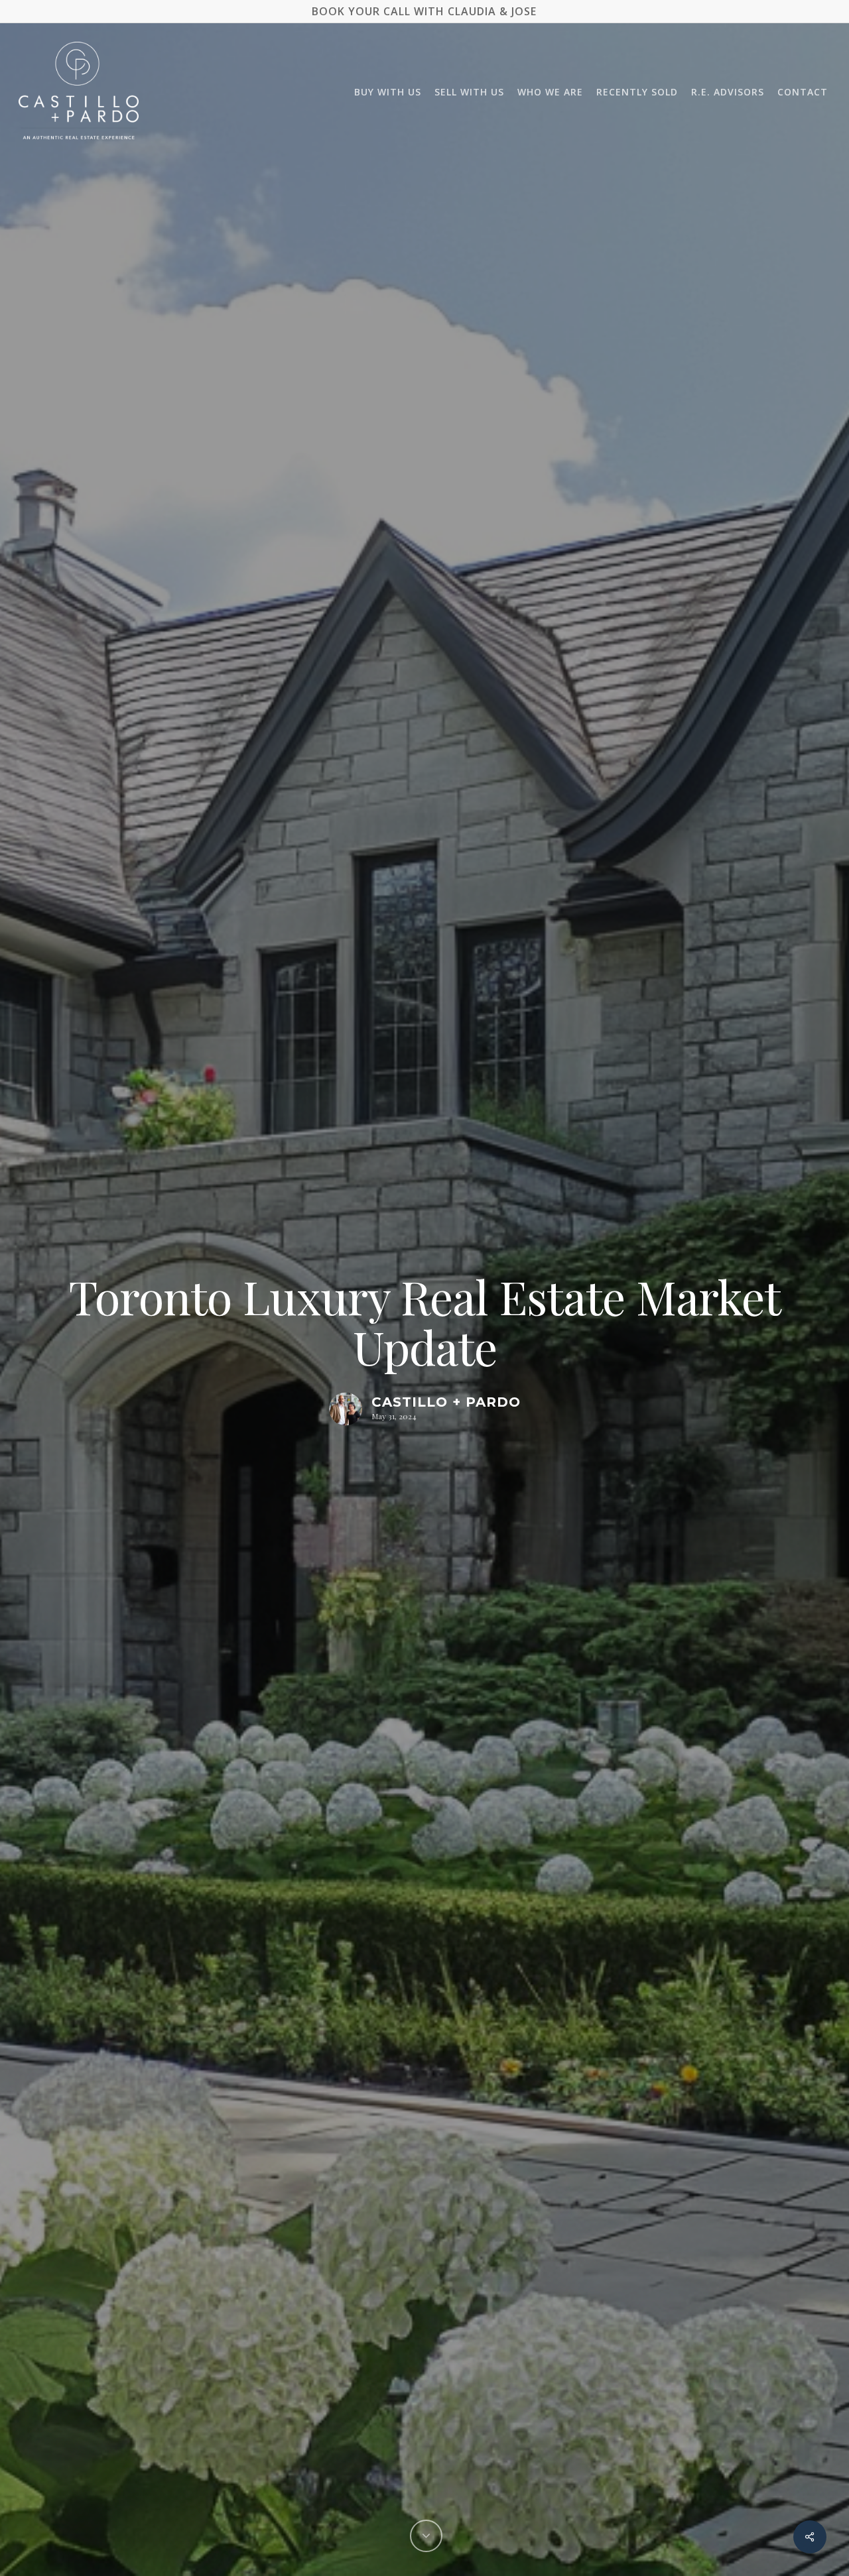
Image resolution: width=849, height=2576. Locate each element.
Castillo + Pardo (446, 1403)
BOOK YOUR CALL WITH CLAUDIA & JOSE (424, 11)
